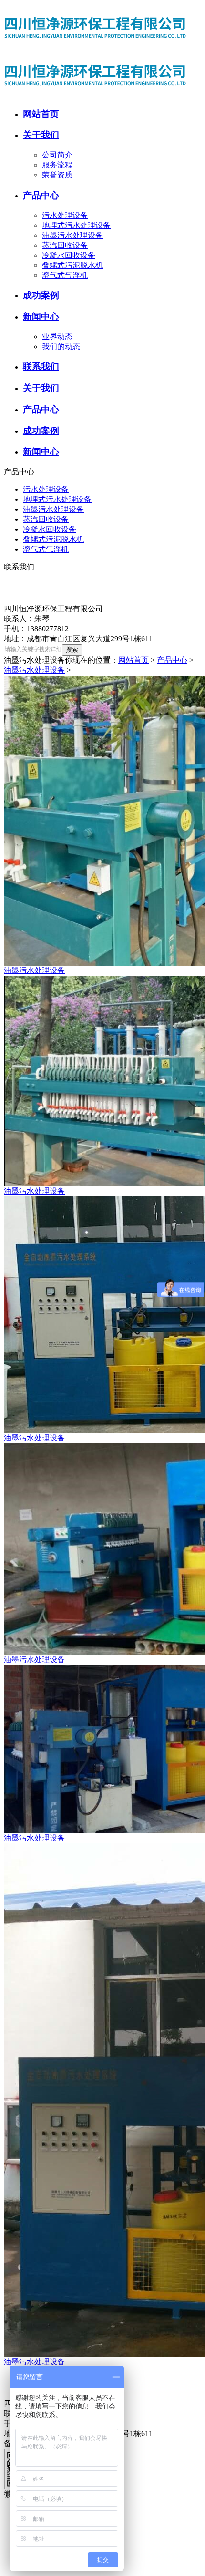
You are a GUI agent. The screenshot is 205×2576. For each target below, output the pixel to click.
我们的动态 (61, 347)
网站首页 (133, 660)
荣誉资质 (57, 175)
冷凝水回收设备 (69, 255)
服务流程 (57, 165)
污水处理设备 (65, 215)
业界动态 (57, 337)
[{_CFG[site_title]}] (99, 49)
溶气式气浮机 (65, 275)
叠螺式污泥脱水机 (72, 265)
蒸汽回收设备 (65, 245)
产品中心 (172, 660)
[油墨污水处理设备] (102, 821)
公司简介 (57, 155)
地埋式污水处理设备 (76, 225)
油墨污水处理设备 (72, 235)
